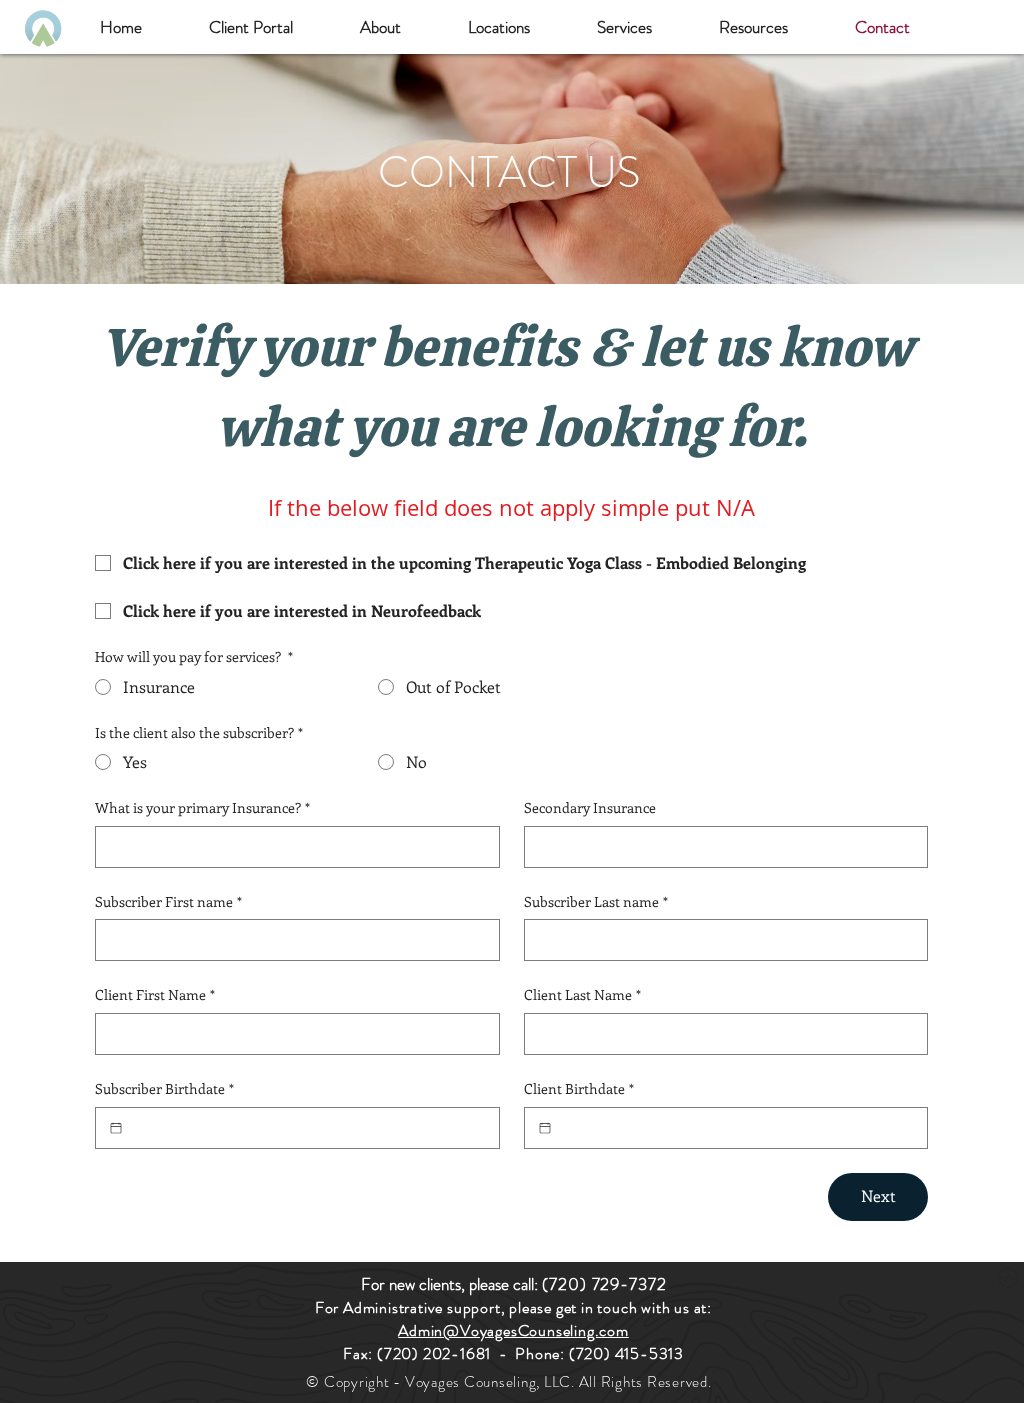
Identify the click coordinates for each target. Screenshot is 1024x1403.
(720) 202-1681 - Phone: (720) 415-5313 (530, 1353)
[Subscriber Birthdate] (116, 1128)
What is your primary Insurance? (202, 807)
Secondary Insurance (590, 807)
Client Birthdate (579, 1088)
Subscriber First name (168, 901)
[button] (380, 27)
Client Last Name (582, 994)
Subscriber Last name (596, 901)
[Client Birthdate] (545, 1128)
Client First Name (155, 994)
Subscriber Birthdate (164, 1088)
